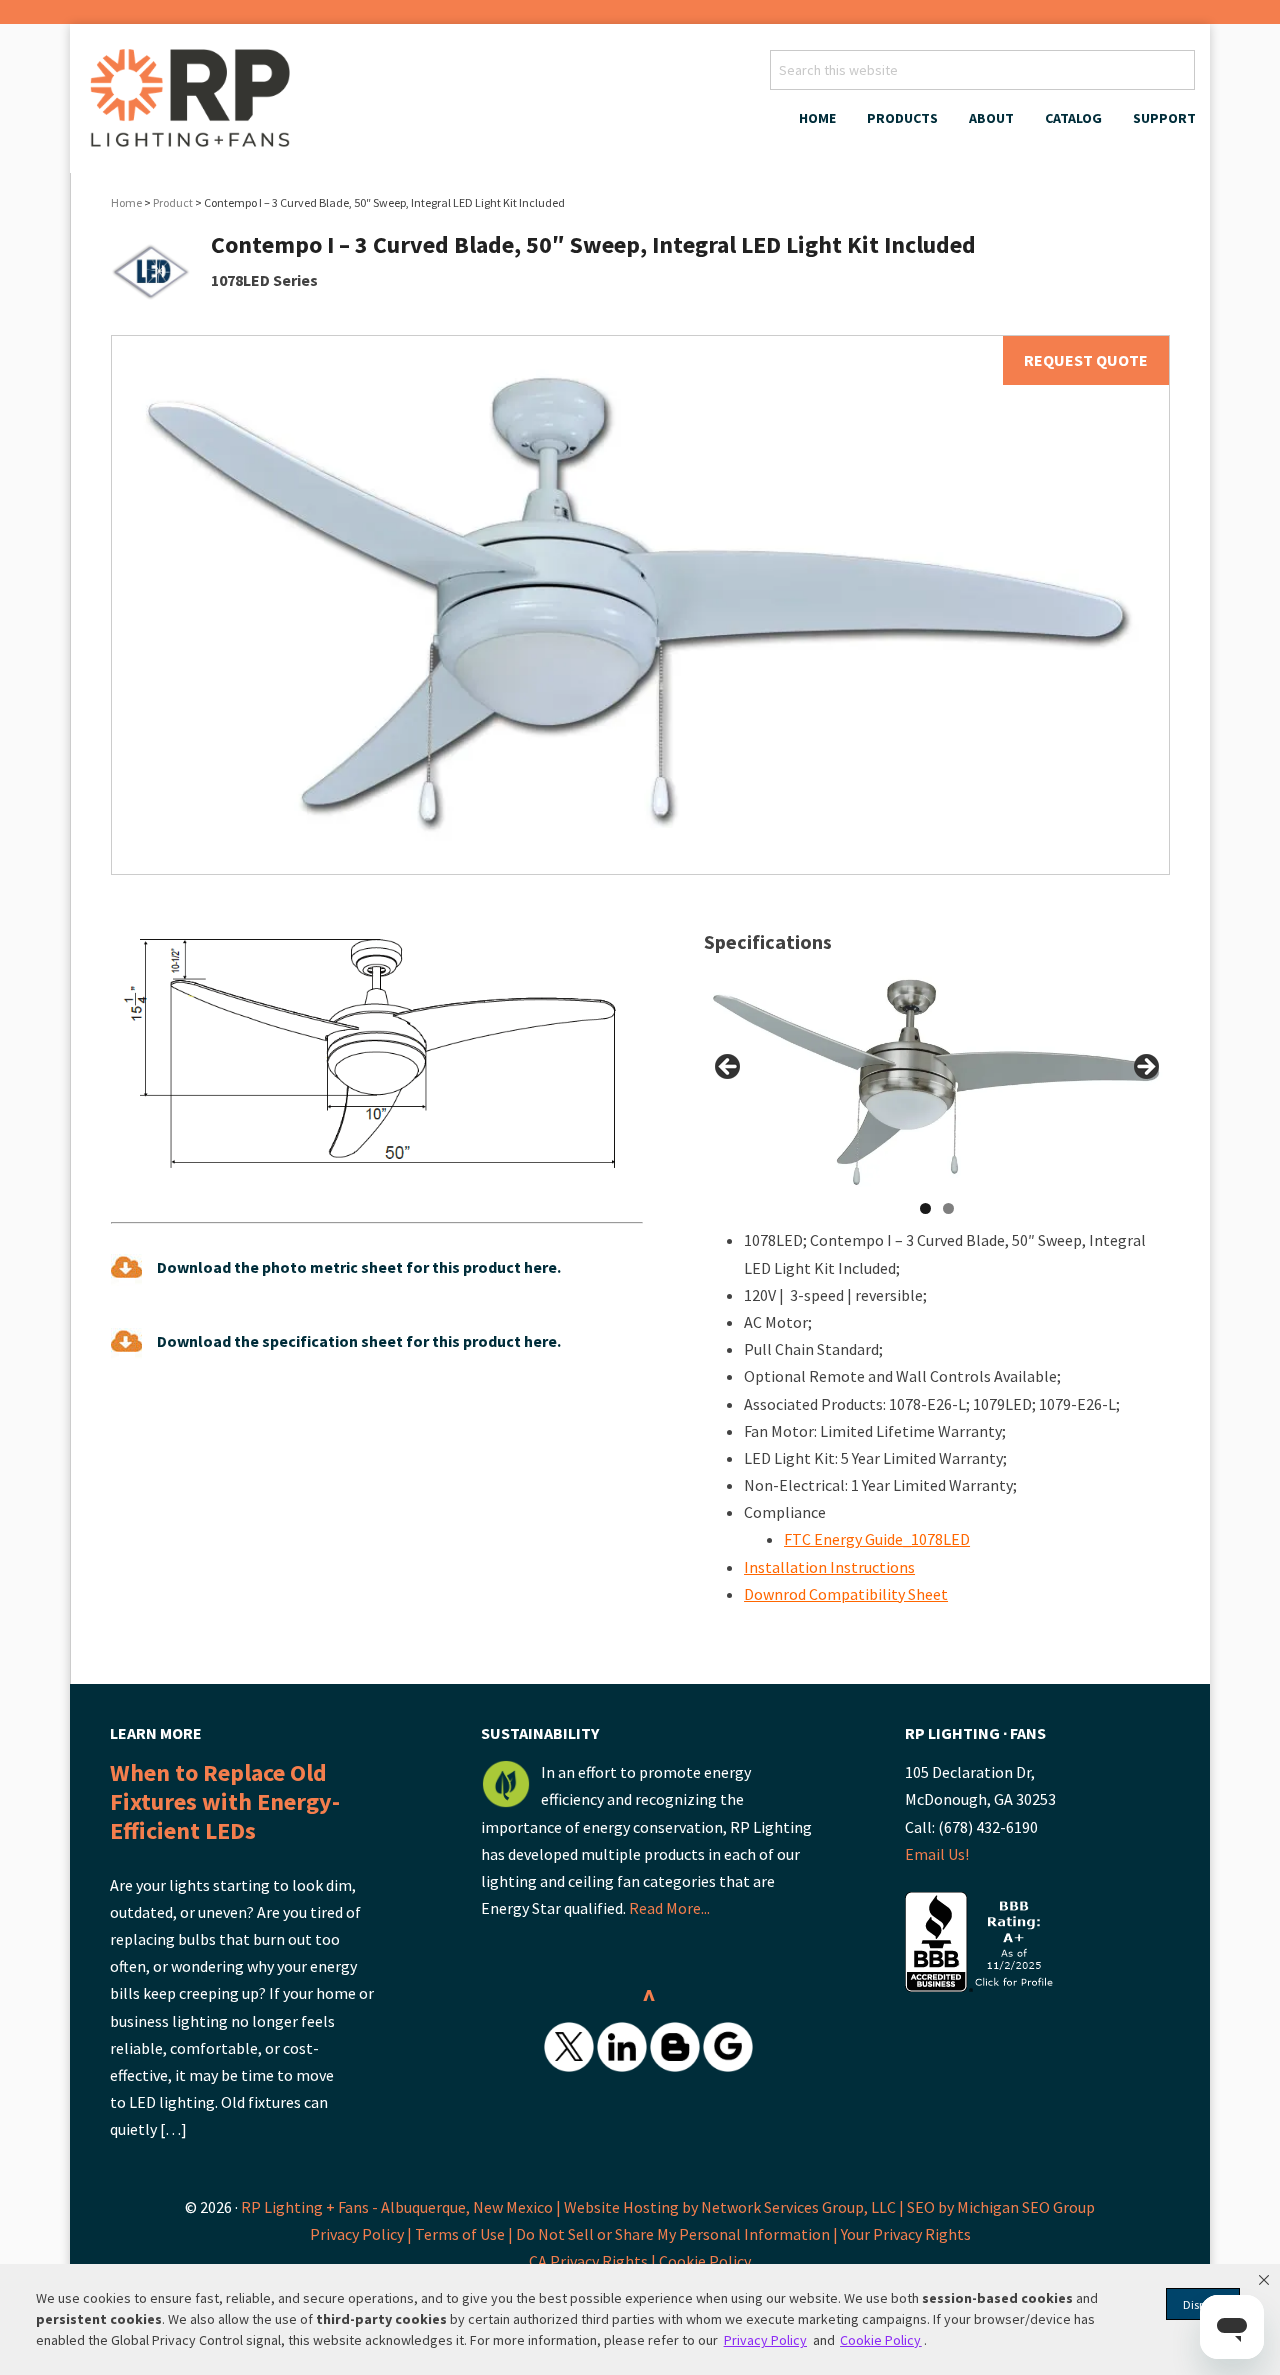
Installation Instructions (829, 1567)
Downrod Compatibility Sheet (846, 1594)
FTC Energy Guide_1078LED (877, 1539)
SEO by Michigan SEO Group (1001, 2207)
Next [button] (1145, 1068)
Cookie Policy (705, 2261)
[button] (1264, 2280)
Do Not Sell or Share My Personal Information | (678, 2234)
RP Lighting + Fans (195, 104)
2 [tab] (948, 1208)
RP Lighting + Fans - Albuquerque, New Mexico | (401, 2207)
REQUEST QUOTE (1086, 360)
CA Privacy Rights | (594, 2261)
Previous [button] (729, 1068)
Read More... (669, 1908)
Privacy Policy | (362, 2234)
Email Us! (937, 1854)
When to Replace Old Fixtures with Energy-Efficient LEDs (225, 1801)
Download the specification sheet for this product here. (359, 1341)
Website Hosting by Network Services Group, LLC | (734, 2207)
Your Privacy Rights (906, 2234)
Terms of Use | (465, 2234)
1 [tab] (925, 1208)
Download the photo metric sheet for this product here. (359, 1267)
